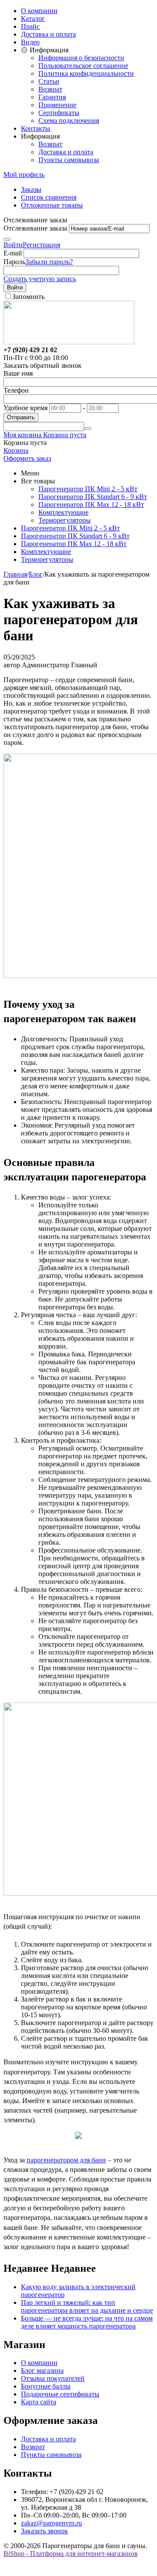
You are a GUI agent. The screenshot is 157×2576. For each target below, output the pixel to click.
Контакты (36, 128)
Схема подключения (69, 121)
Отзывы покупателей (53, 2378)
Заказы (31, 189)
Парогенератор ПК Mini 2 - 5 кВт (88, 489)
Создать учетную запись (40, 279)
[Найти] (88, 428)
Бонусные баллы (46, 2386)
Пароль (14, 262)
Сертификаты (59, 113)
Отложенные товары (52, 205)
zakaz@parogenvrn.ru (51, 2523)
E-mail (13, 253)
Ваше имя (18, 373)
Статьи (49, 81)
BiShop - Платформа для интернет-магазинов (71, 2554)
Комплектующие (63, 512)
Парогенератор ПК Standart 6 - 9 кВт (93, 497)
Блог (36, 574)
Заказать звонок (44, 2531)
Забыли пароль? (49, 262)
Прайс (30, 26)
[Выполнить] (7, 239)
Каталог (33, 19)
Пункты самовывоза (69, 160)
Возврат (50, 89)
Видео (30, 42)
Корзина (16, 450)
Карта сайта (39, 2402)
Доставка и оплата (48, 34)
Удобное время (26, 408)
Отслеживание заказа (35, 228)
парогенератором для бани (66, 2160)
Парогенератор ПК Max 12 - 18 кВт (91, 505)
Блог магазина (42, 2370)
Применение (57, 105)
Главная (15, 574)
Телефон (16, 390)
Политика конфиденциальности (86, 73)
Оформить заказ (27, 458)
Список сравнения (49, 197)
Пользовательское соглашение (83, 66)
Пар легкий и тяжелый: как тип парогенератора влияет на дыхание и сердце (87, 2306)
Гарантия (52, 97)
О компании (39, 11)
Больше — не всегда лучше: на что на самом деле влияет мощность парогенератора (87, 2322)
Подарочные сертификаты (60, 2394)
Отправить (21, 417)
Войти (13, 245)
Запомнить (28, 297)
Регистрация (41, 245)
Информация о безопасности (81, 58)
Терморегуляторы (65, 520)
